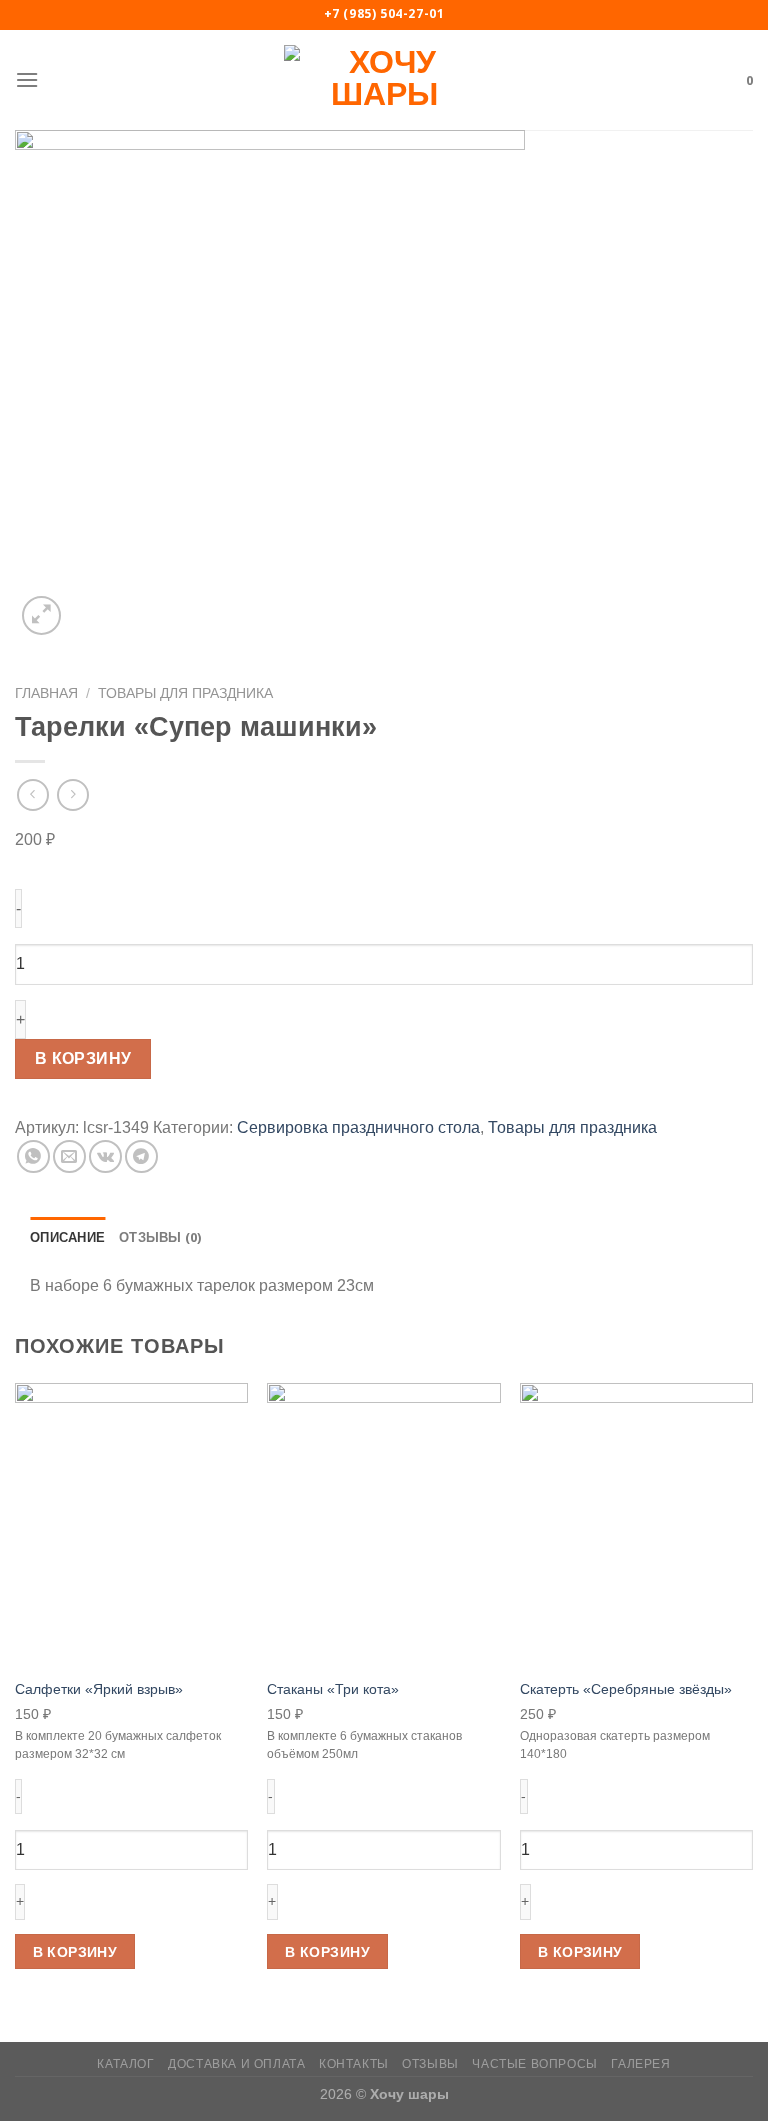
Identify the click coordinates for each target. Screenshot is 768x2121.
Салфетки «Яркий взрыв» (99, 1689)
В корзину (83, 1058)
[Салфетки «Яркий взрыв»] (131, 1524)
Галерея (640, 2064)
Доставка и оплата (236, 2064)
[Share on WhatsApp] (33, 1156)
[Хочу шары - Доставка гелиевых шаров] (384, 80)
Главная (46, 693)
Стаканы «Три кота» (333, 1689)
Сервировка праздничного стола (358, 1127)
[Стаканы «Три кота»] (383, 1524)
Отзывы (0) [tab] (160, 1237)
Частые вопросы (535, 2064)
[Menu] (27, 79)
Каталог (125, 2064)
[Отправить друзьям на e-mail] (69, 1156)
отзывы (430, 2064)
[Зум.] (41, 615)
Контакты (354, 2064)
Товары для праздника (185, 693)
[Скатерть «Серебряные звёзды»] (636, 1524)
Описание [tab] (67, 1237)
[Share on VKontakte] (105, 1156)
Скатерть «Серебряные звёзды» (626, 1689)
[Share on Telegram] (141, 1156)
